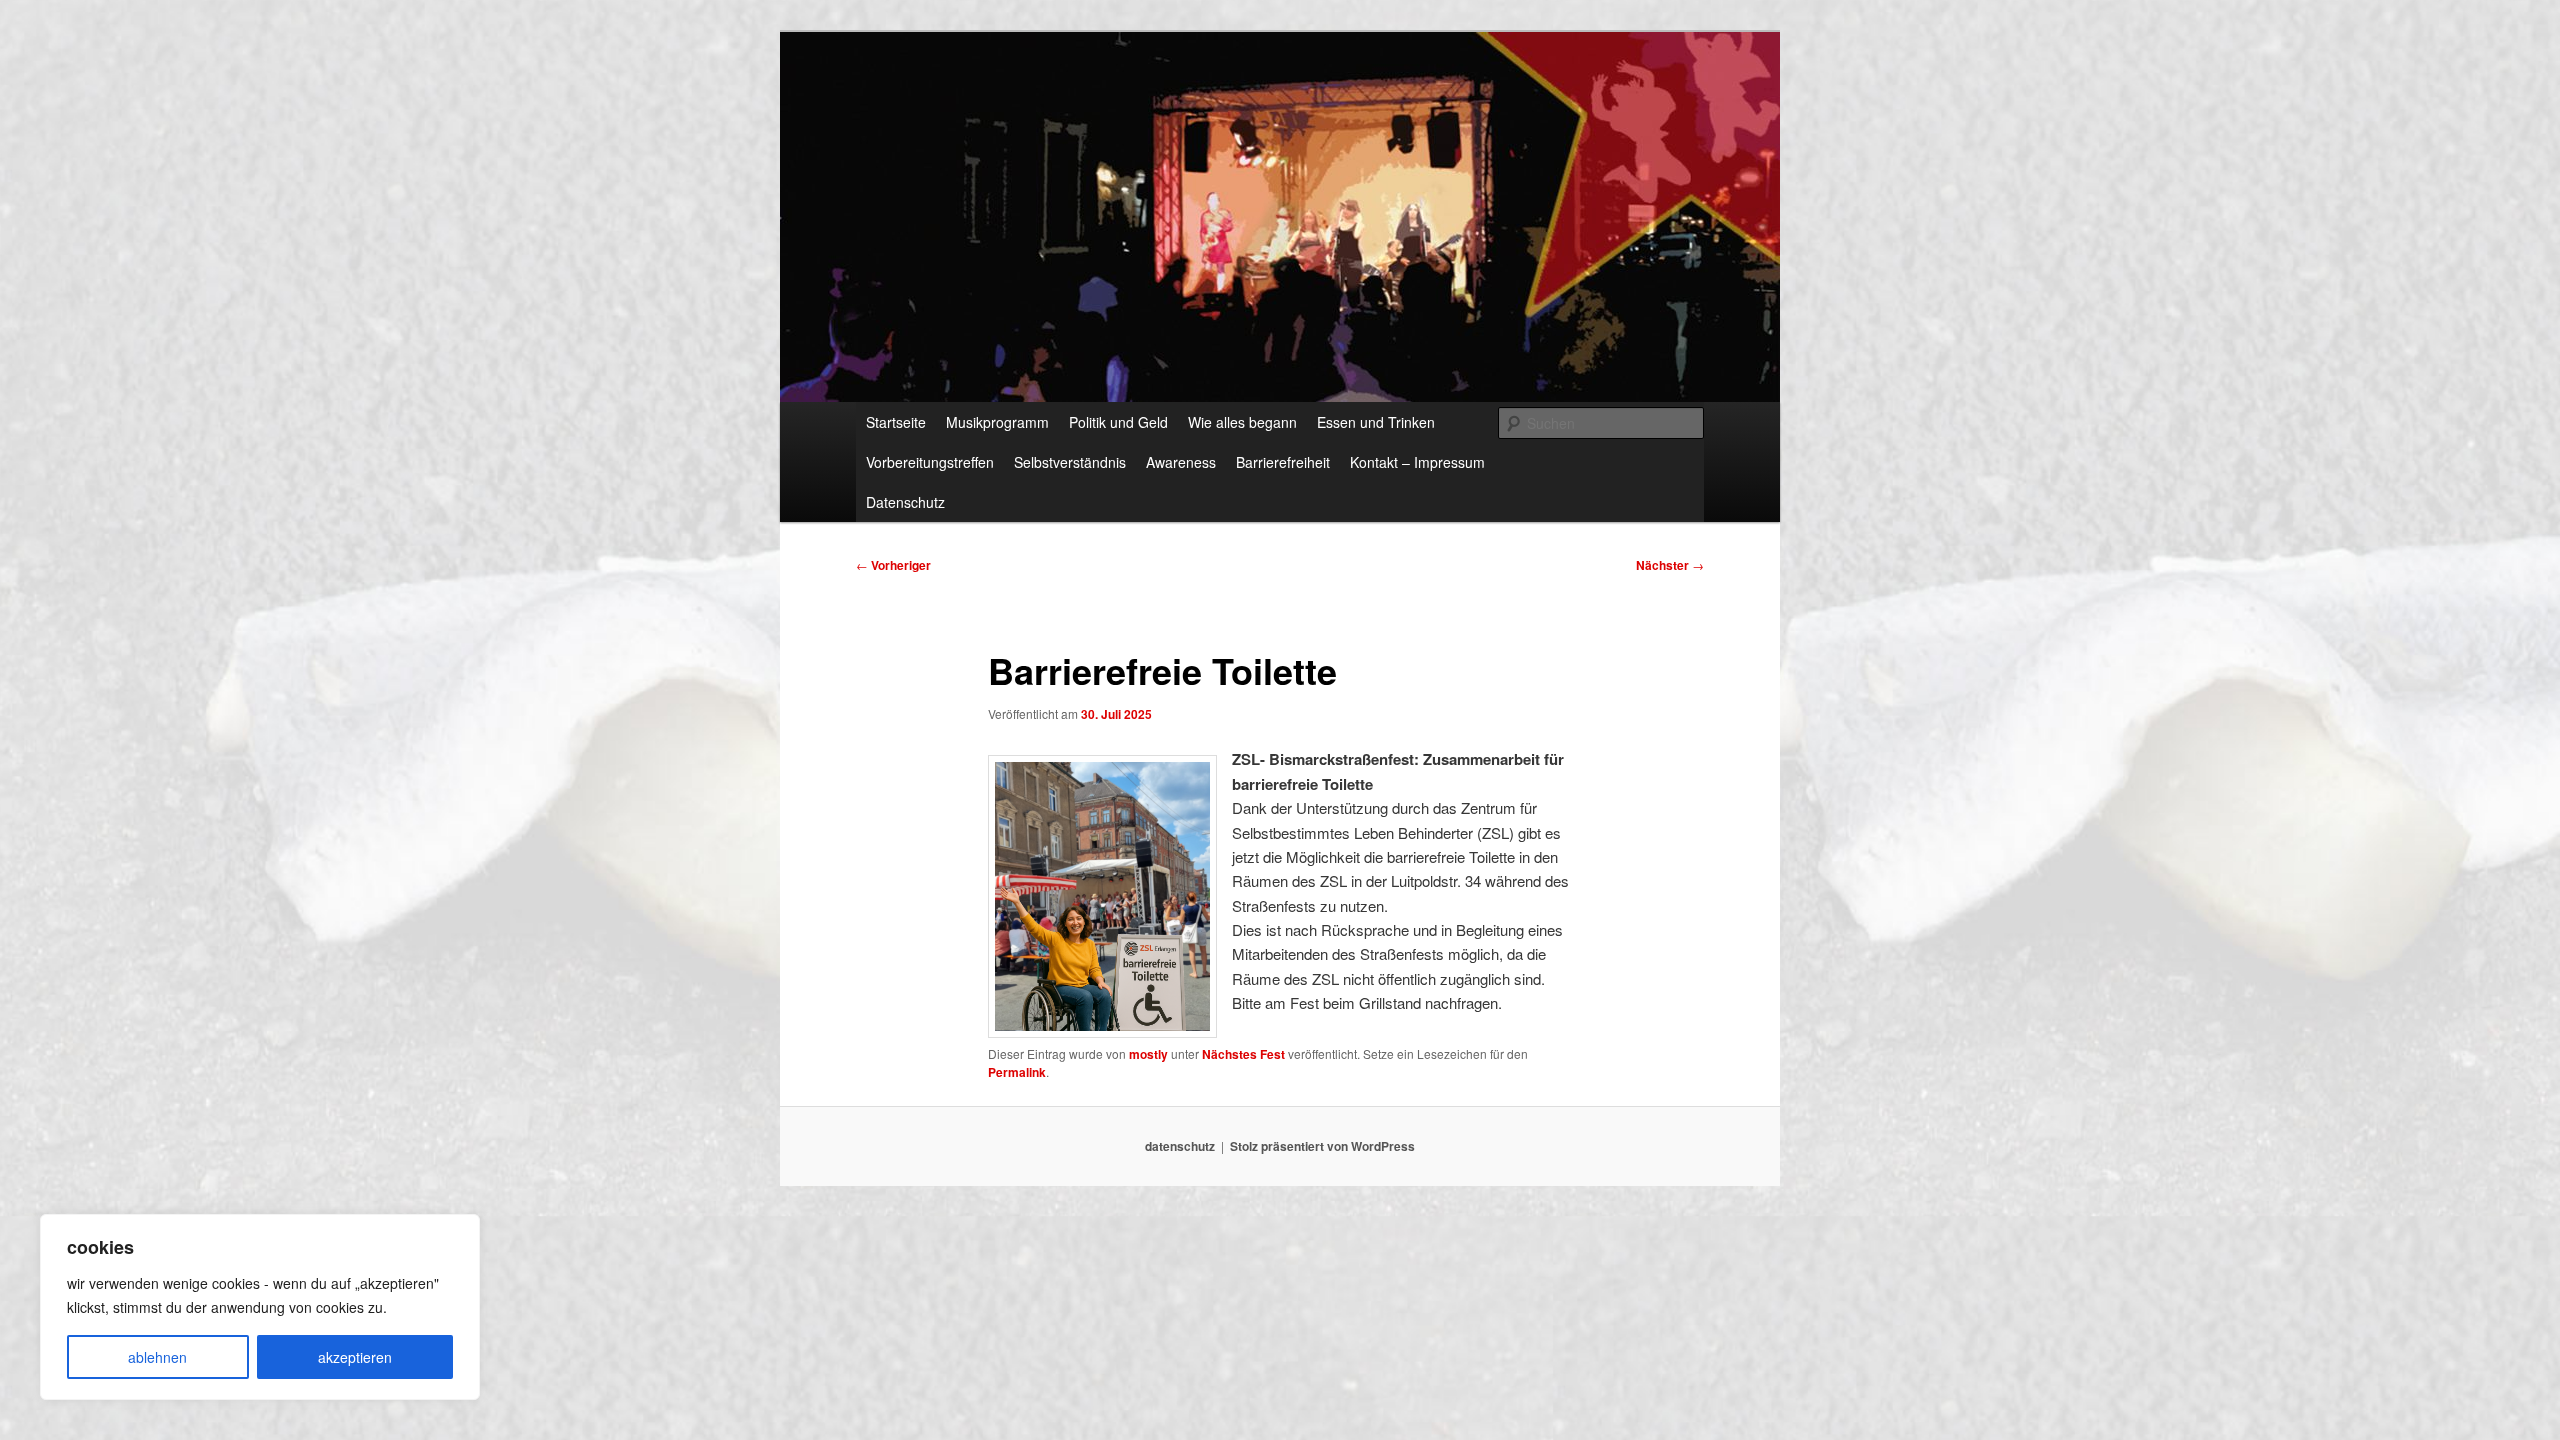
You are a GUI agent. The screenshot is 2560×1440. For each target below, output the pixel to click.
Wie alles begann (1242, 422)
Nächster (1670, 565)
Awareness (1181, 462)
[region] (260, 1307)
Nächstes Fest (1243, 1054)
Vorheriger (893, 565)
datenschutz (1180, 1146)
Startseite (896, 422)
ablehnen (157, 1357)
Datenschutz (905, 502)
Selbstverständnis (1070, 462)
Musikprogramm (997, 422)
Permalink (1017, 1072)
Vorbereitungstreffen (930, 462)
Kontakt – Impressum (1417, 462)
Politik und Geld (1118, 422)
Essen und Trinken (1376, 422)
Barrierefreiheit (1283, 462)
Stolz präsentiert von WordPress (1322, 1146)
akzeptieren (355, 1357)
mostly (1148, 1054)
